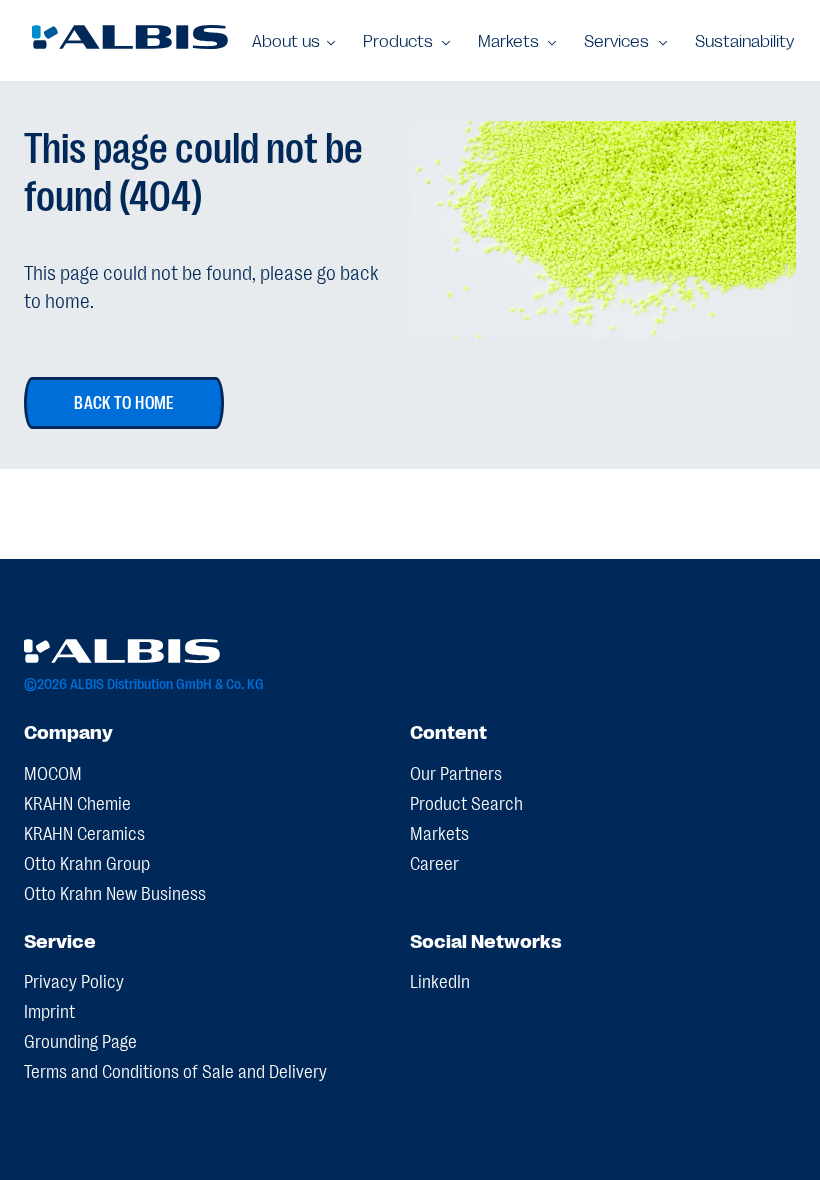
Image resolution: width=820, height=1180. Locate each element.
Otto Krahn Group (87, 862)
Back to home (123, 401)
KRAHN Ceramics (84, 832)
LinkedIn (440, 980)
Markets (439, 832)
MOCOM (53, 772)
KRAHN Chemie (77, 802)
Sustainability (744, 40)
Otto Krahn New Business (115, 892)
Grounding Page (80, 1040)
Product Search (466, 802)
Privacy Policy (74, 980)
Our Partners (456, 772)
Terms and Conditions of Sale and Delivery (175, 1070)
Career (434, 862)
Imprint (49, 1010)
